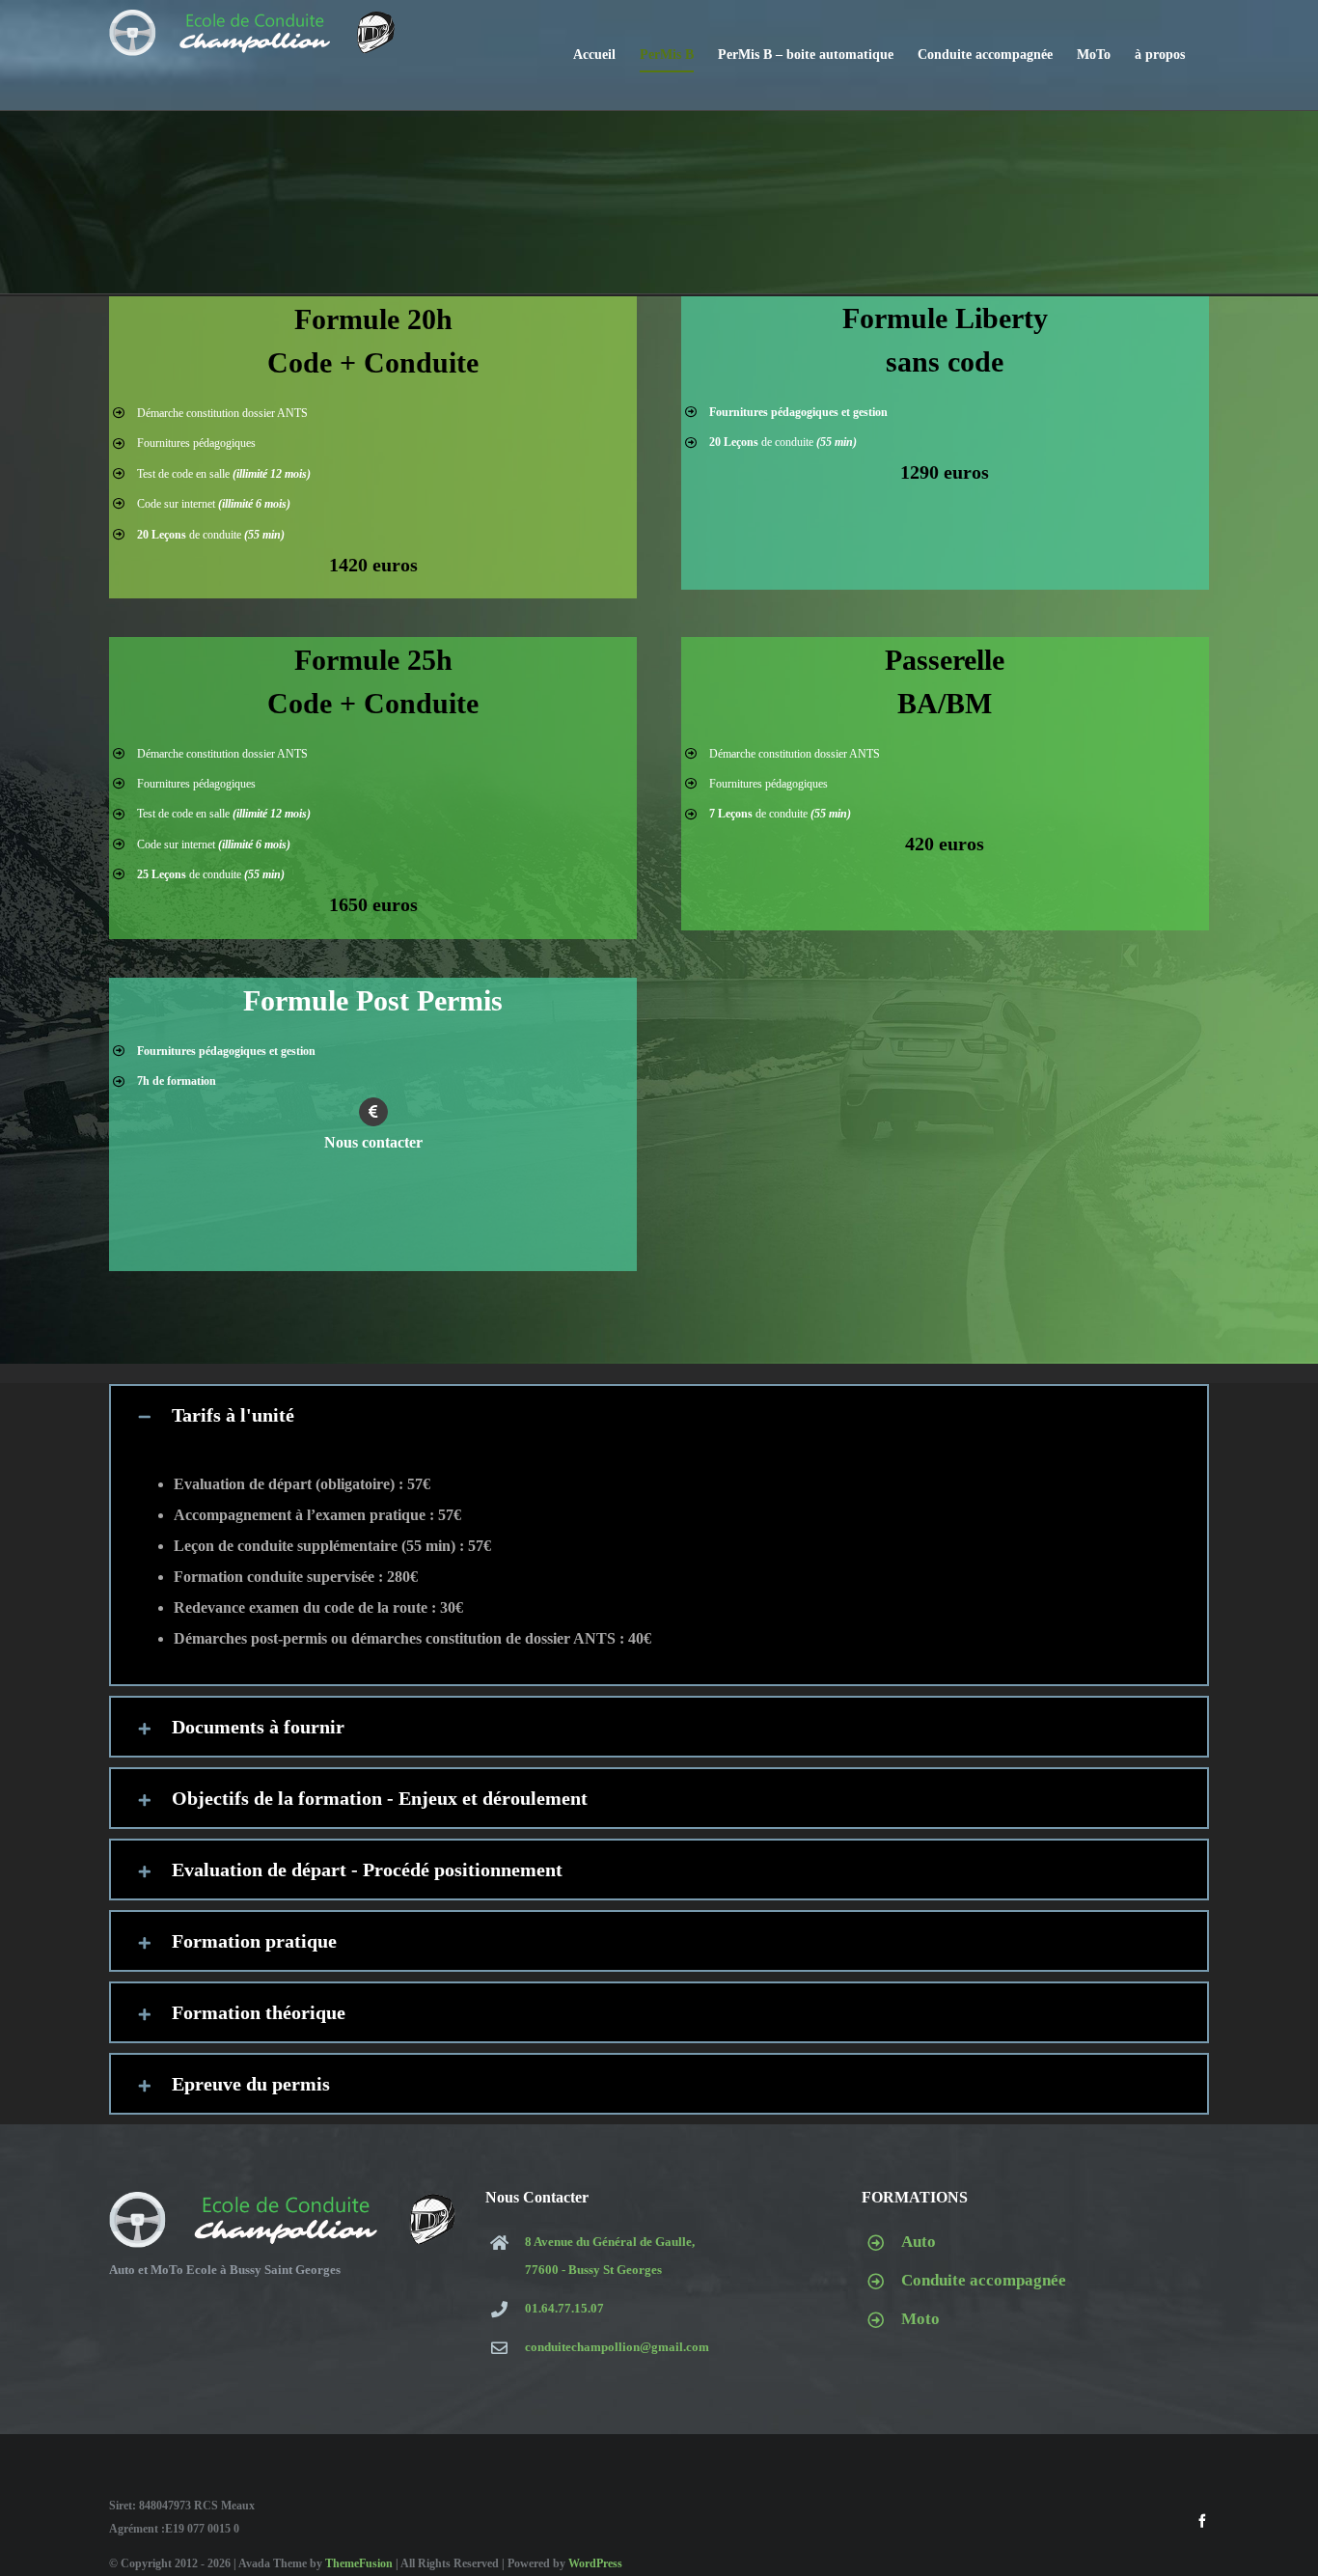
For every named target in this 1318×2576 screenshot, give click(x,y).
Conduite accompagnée (984, 2280)
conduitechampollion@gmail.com (617, 2347)
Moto (920, 2319)
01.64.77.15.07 (564, 2308)
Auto (919, 2242)
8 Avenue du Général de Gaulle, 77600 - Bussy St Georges (610, 2256)
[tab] (659, 1415)
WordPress (595, 2563)
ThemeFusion (359, 2563)
